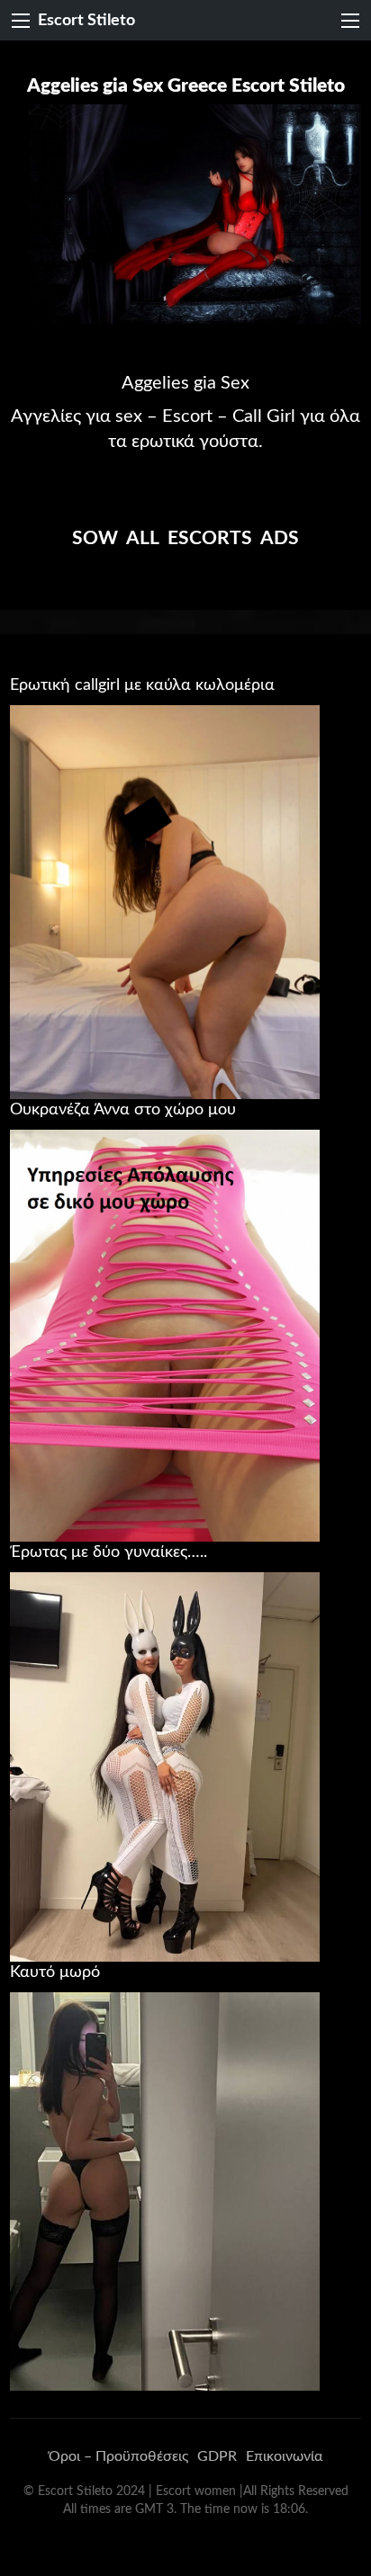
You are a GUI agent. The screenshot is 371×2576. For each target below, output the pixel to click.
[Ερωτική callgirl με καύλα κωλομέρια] (165, 901)
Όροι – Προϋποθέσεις (118, 2456)
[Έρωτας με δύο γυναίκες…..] (165, 1767)
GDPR (217, 2456)
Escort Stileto (86, 20)
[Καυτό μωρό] (165, 2191)
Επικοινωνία (284, 2456)
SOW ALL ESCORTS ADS (185, 538)
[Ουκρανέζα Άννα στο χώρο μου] (165, 1335)
